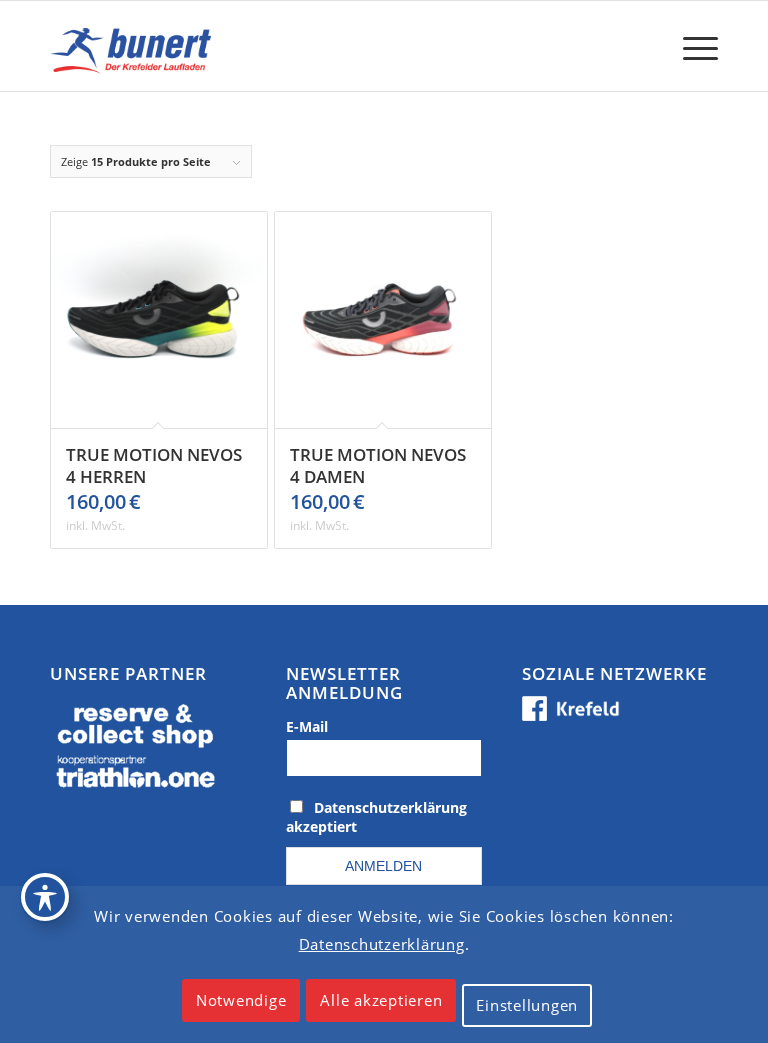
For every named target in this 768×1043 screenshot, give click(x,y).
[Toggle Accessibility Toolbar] (45, 897)
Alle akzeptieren (381, 1000)
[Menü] (690, 46)
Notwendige (241, 1000)
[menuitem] (690, 46)
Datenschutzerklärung (382, 944)
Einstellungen (527, 1005)
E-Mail (307, 726)
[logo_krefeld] (134, 46)
